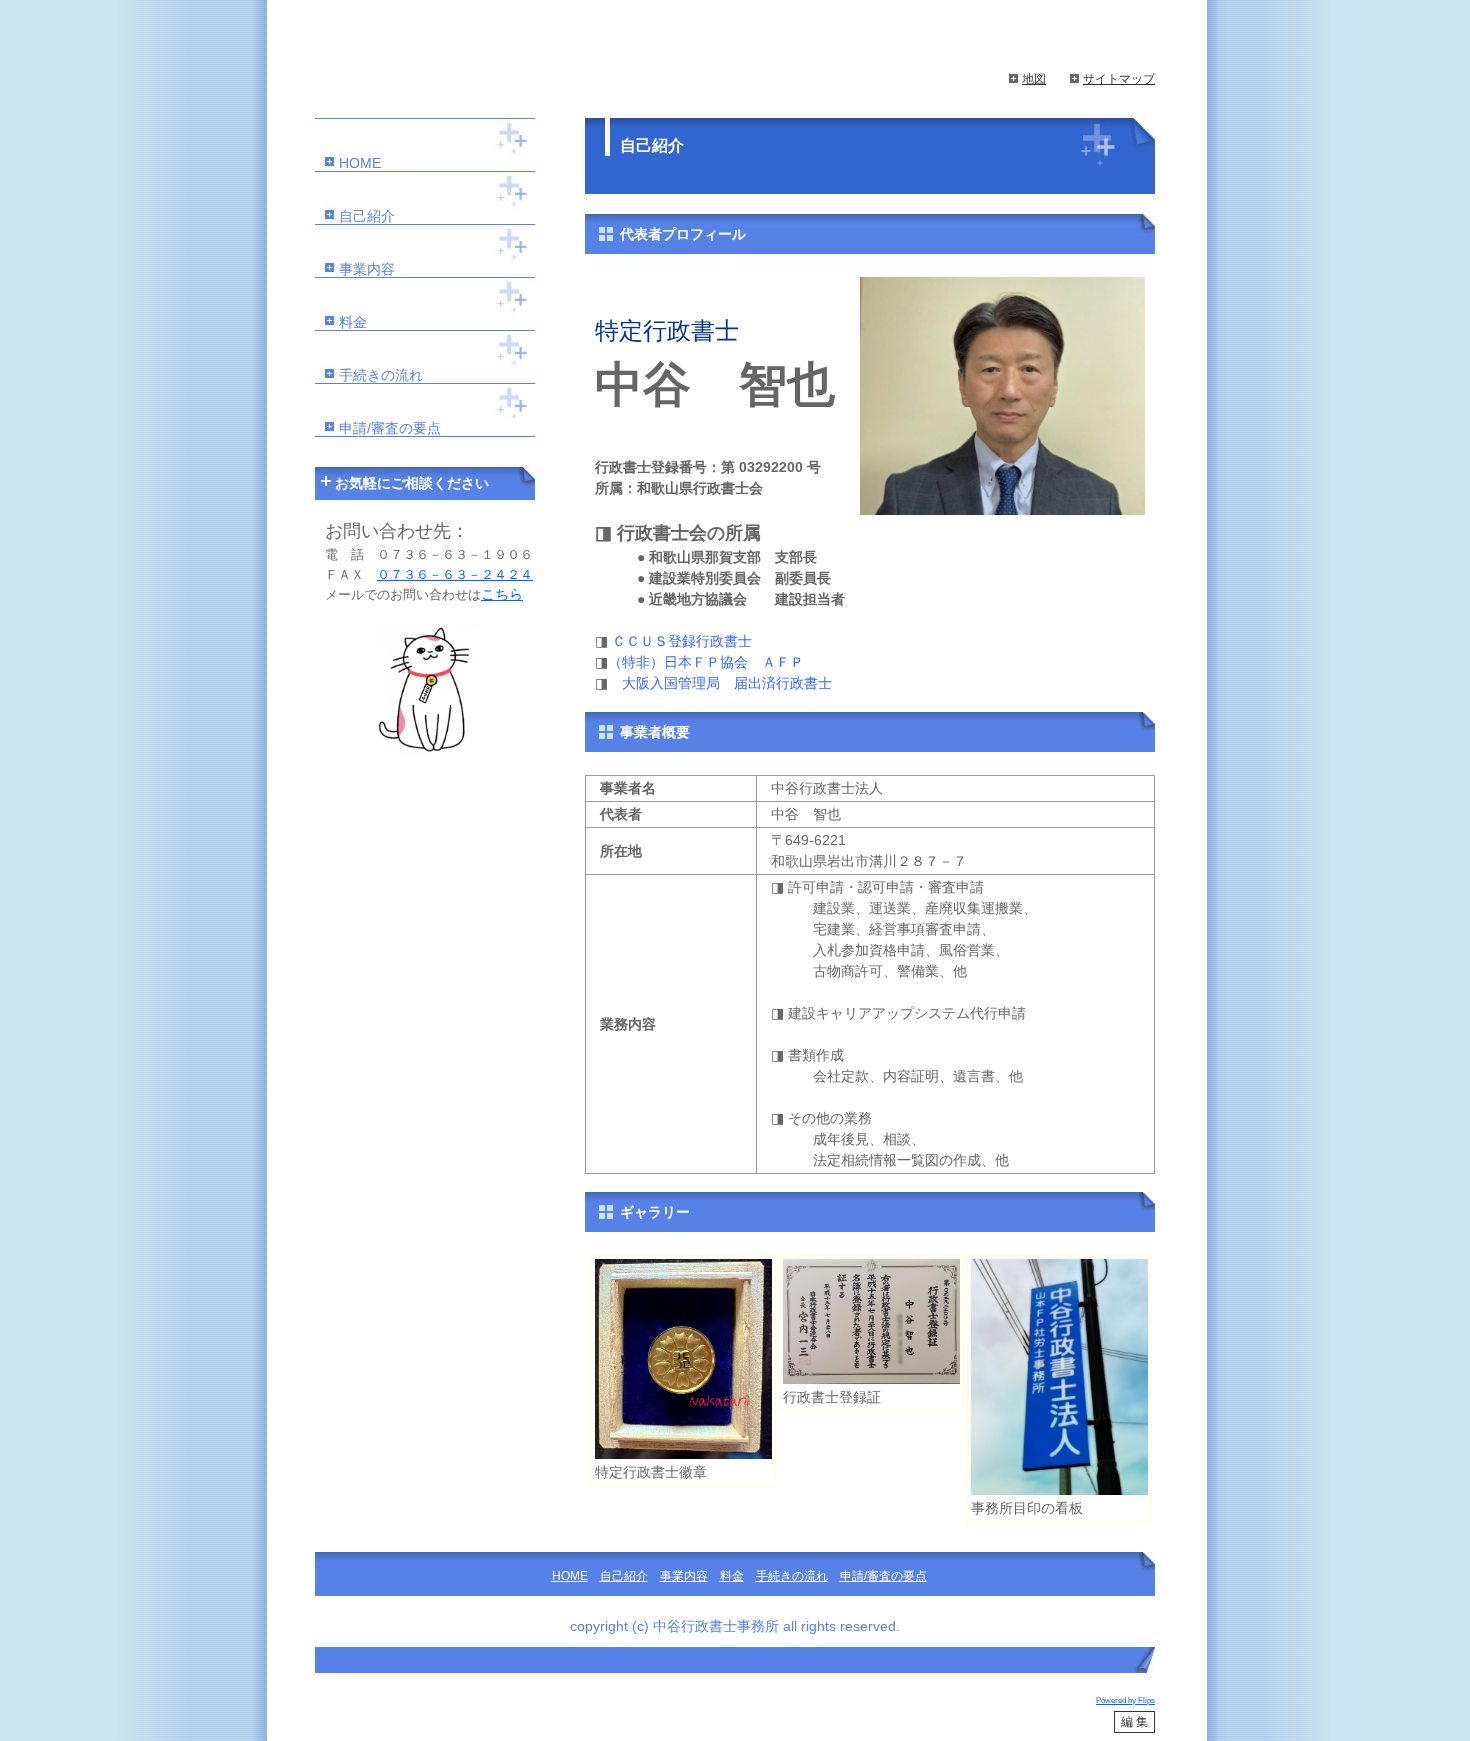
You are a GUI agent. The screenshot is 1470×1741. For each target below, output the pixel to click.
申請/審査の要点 (390, 428)
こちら (502, 594)
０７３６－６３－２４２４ (455, 574)
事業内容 (367, 269)
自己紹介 (367, 216)
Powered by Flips (1125, 1700)
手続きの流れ (381, 375)
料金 (353, 322)
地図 (1034, 79)
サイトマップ (1119, 79)
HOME (360, 163)
